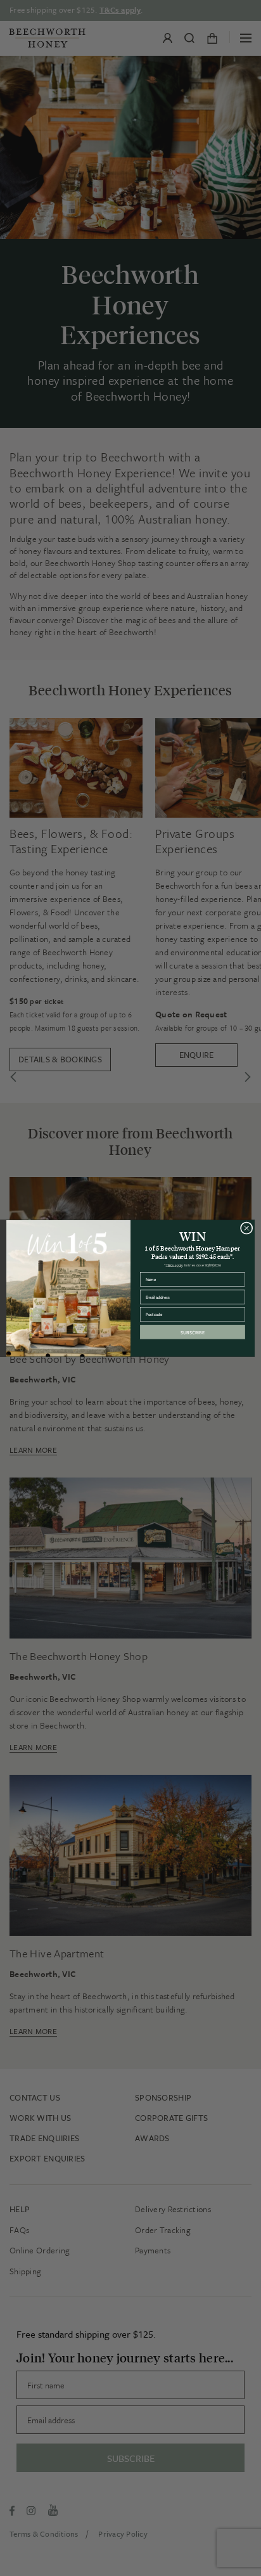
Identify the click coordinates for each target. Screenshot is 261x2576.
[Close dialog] (246, 1228)
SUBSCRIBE (193, 1331)
